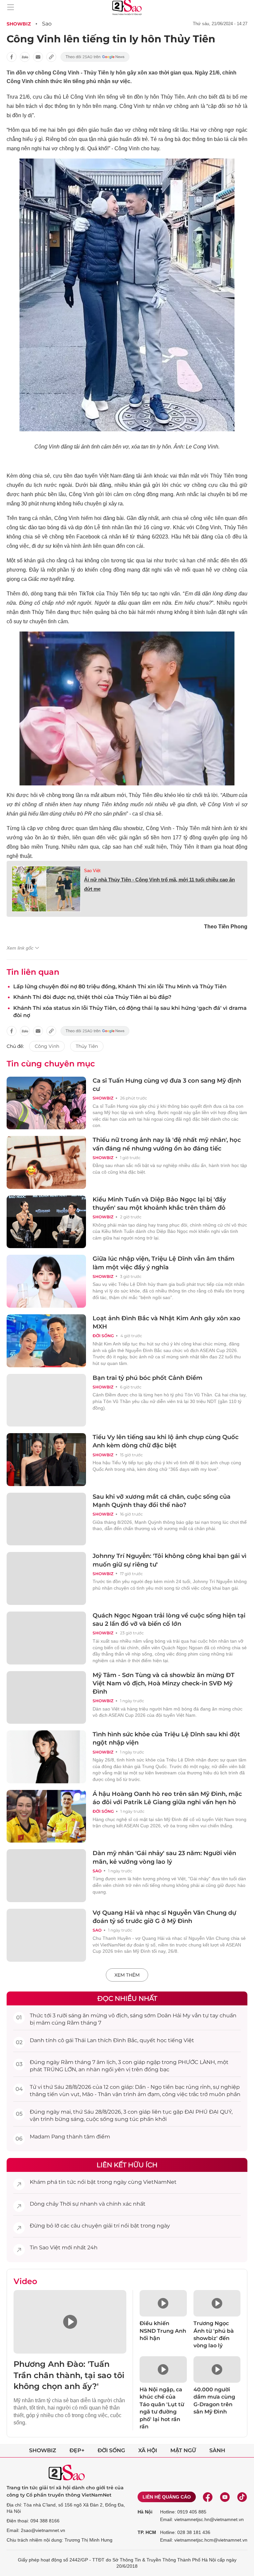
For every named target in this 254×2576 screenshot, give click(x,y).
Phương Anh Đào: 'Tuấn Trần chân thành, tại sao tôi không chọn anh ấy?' (69, 2375)
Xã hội (148, 2450)
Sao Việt (92, 871)
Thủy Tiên (87, 1046)
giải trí (111, 2226)
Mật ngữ (183, 2450)
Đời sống (103, 1336)
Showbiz (19, 24)
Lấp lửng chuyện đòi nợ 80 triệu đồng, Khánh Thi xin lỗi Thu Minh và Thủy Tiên (120, 986)
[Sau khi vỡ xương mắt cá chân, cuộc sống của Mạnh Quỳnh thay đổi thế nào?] (46, 1519)
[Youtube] (225, 2497)
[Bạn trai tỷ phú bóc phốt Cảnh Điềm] (46, 1400)
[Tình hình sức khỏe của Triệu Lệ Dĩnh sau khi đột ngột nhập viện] (46, 1757)
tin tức (67, 2182)
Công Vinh (47, 1046)
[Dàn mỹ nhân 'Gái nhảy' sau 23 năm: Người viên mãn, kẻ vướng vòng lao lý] (46, 1876)
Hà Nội (145, 2512)
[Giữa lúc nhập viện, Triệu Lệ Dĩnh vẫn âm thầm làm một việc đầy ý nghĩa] (46, 1281)
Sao (47, 24)
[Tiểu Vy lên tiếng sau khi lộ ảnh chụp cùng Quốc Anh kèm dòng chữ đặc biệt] (46, 1460)
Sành (217, 2450)
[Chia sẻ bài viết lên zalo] (25, 57)
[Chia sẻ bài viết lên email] (38, 57)
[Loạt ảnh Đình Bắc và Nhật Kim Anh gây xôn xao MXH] (46, 1341)
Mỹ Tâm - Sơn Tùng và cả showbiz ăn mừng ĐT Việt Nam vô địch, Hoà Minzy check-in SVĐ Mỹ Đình (164, 1683)
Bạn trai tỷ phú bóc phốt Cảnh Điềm (148, 1378)
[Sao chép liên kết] (51, 57)
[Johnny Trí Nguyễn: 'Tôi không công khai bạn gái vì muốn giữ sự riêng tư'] (46, 1578)
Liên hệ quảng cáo (167, 2497)
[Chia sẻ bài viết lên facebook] (12, 57)
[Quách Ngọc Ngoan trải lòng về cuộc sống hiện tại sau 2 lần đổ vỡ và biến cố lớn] (46, 1638)
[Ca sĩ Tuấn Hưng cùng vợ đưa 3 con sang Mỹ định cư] (46, 1103)
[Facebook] (208, 2497)
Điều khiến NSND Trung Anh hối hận (163, 2331)
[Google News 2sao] (95, 57)
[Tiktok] (242, 2497)
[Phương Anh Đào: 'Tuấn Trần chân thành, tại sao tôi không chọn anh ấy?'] (70, 2322)
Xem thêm (127, 1975)
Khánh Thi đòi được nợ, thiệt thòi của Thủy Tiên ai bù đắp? (92, 997)
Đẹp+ (77, 2450)
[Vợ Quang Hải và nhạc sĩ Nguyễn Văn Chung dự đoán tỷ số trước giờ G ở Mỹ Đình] (46, 1935)
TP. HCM (147, 2532)
